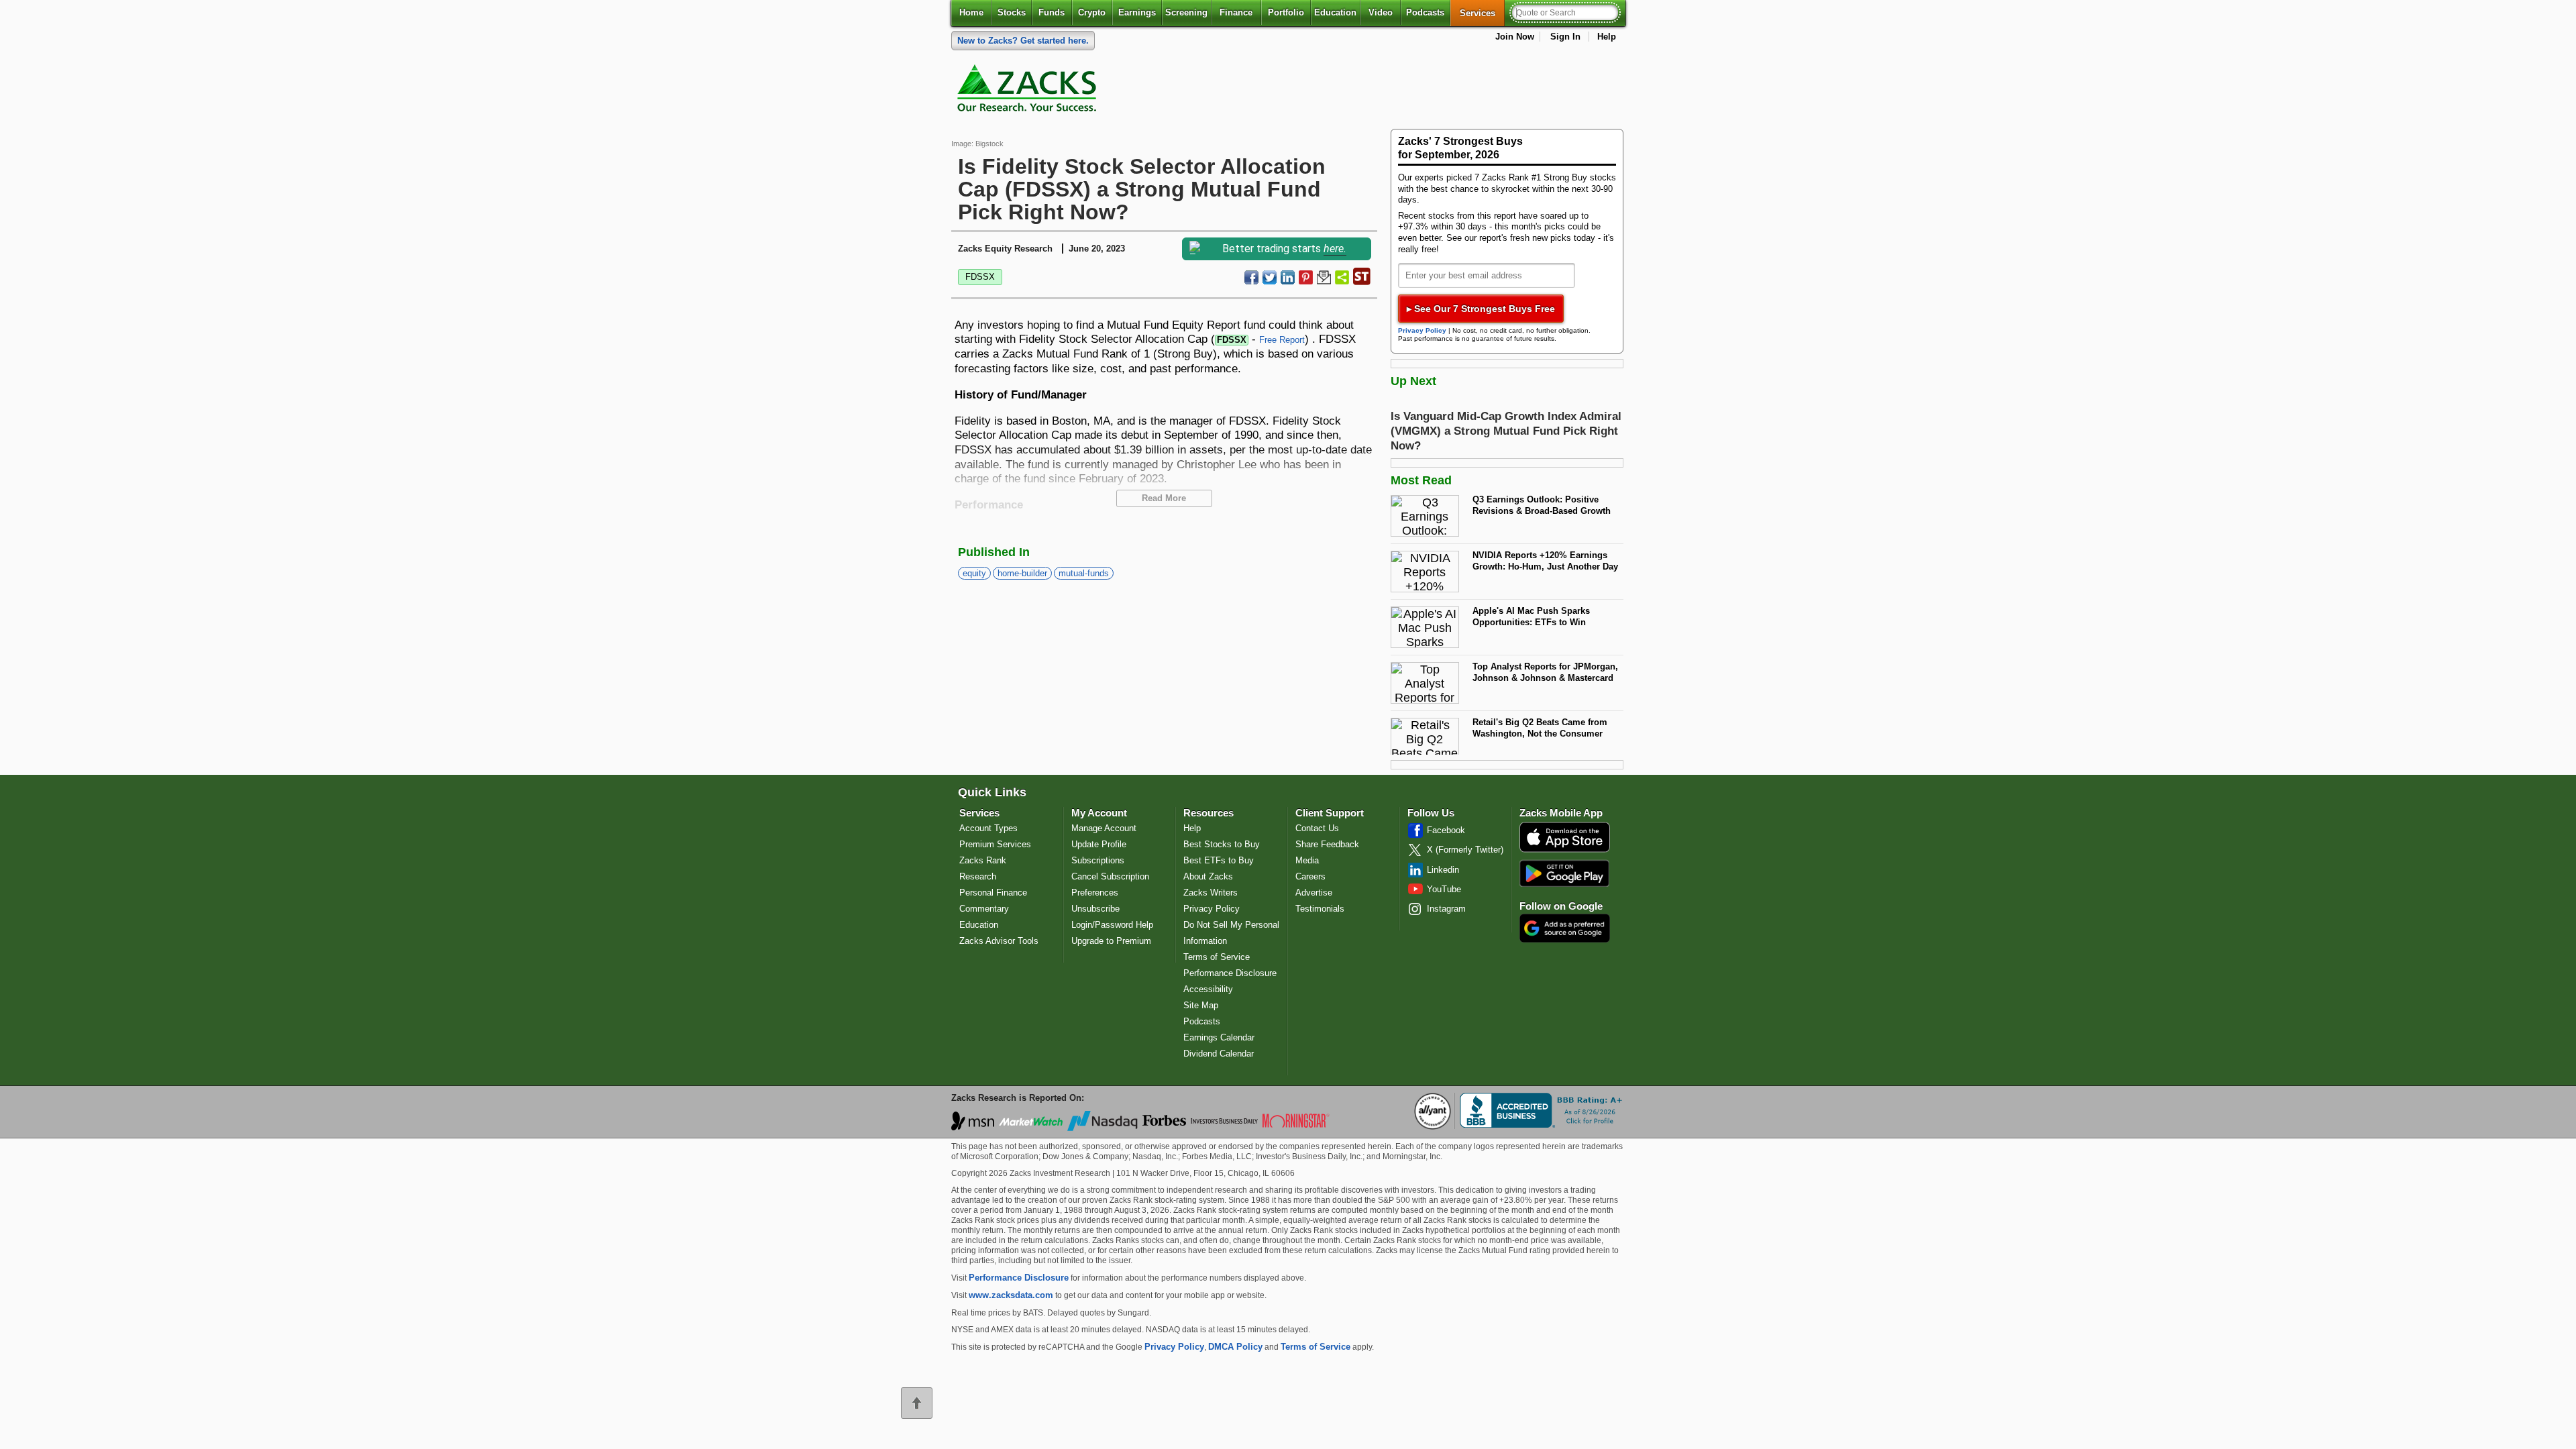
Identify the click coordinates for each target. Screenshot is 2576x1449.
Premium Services (995, 844)
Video (1381, 12)
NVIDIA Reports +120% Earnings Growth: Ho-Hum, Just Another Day (1545, 561)
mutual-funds (1084, 573)
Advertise (1314, 893)
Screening (1186, 12)
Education (1335, 12)
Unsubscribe (1095, 909)
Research (978, 876)
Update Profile (1099, 844)
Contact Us (1317, 828)
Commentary (984, 909)
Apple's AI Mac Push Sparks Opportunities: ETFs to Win (1531, 616)
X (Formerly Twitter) (1465, 850)
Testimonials (1320, 909)
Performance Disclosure (1230, 973)
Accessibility (1208, 989)
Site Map (1201, 1005)
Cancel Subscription (1110, 876)
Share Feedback (1327, 844)
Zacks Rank (983, 860)
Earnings (1137, 12)
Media (1307, 860)
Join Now (1515, 37)
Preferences (1095, 893)
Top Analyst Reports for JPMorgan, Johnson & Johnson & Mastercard (1545, 672)
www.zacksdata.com (1011, 1295)
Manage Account (1104, 828)
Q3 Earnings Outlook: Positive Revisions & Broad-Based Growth (1542, 505)
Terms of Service (1217, 957)
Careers (1310, 876)
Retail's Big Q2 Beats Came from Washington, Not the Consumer (1540, 728)
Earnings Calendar (1219, 1037)
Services (1482, 13)
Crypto (1092, 12)
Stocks (1012, 12)
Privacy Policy (1422, 330)
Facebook (1446, 830)
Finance (1236, 12)
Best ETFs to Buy (1219, 860)
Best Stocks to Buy (1222, 844)
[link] (1029, 91)
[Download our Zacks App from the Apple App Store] (1565, 851)
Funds (1052, 12)
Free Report (1282, 340)
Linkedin (1443, 870)
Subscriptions (1098, 860)
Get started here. (1023, 41)
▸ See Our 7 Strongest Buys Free (1481, 309)
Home (971, 12)
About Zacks (1208, 876)
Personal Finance (993, 893)
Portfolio (1286, 12)
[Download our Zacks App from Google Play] (1564, 873)
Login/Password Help (1112, 925)
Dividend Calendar (1219, 1054)
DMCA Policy (1235, 1347)
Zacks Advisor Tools (999, 941)
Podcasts (1425, 12)
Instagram (1446, 909)
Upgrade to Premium (1111, 941)
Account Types (988, 828)
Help (1607, 37)
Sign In (1565, 37)
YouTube (1444, 889)
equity (974, 573)
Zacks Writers (1211, 893)
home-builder (1022, 573)
